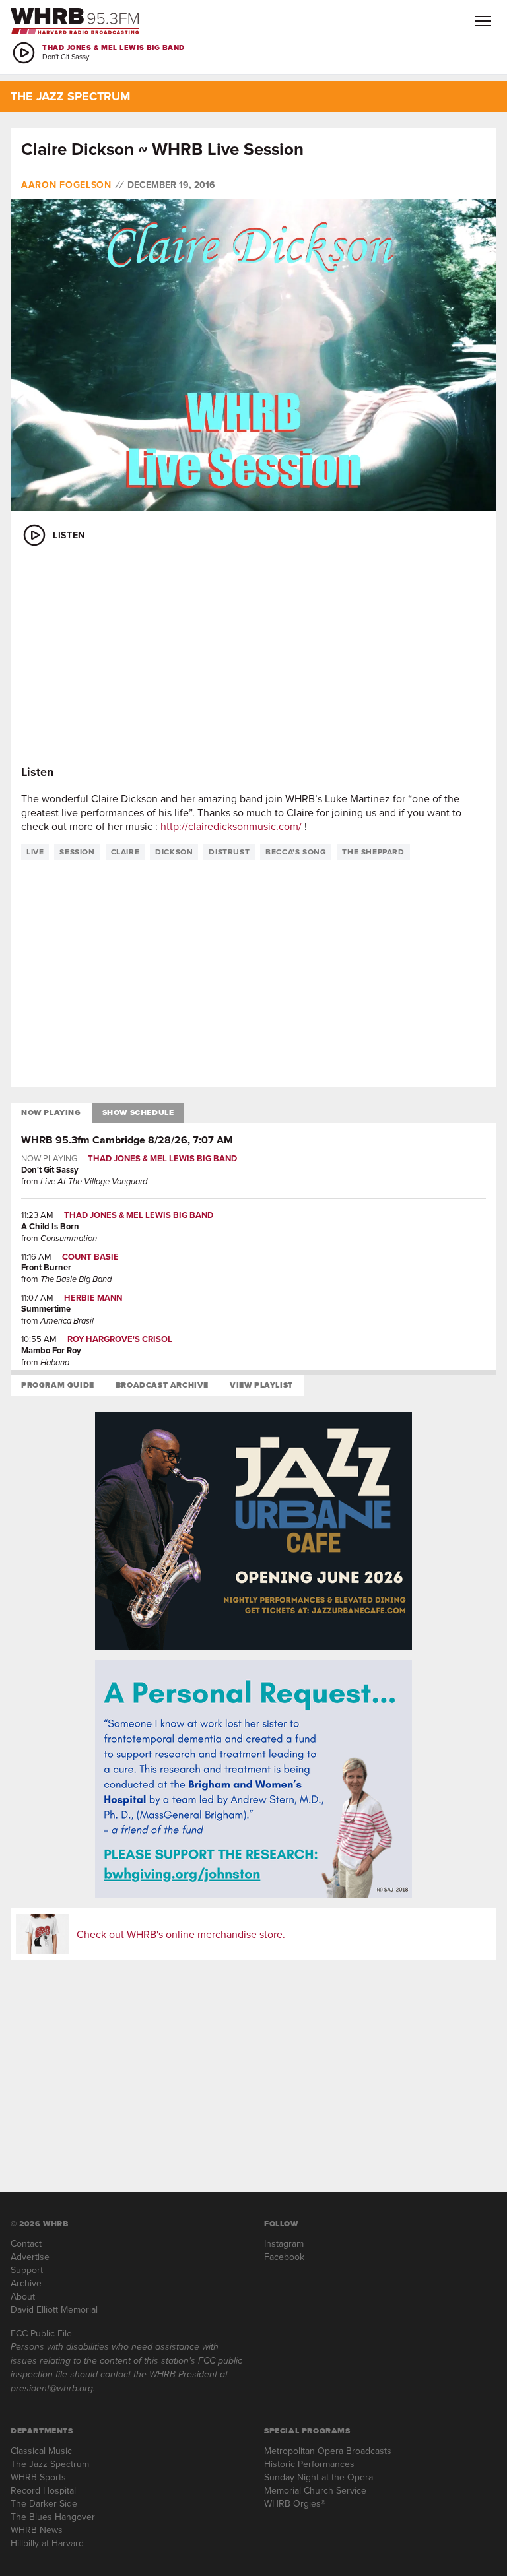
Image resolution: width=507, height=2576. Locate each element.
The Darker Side (44, 2503)
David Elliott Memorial (54, 2309)
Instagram (284, 2243)
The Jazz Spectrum (50, 2464)
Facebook (284, 2257)
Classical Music (41, 2451)
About (23, 2296)
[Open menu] (483, 21)
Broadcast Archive (162, 1385)
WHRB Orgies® (295, 2503)
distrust (229, 852)
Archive (26, 2283)
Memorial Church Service (315, 2490)
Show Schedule (138, 1112)
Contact (26, 2243)
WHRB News (37, 2530)
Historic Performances (309, 2464)
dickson (174, 852)
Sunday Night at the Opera (319, 2477)
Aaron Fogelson (66, 185)
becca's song (296, 852)
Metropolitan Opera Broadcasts (328, 2451)
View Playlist (261, 1385)
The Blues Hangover (53, 2517)
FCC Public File (41, 2333)
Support (27, 2270)
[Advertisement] (253, 657)
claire (125, 852)
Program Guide (58, 1385)
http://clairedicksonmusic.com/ (231, 826)
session (77, 852)
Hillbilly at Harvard (47, 2543)
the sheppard (373, 852)
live (35, 852)
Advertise (30, 2257)
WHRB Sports (38, 2477)
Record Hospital (43, 2490)
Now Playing (51, 1112)
